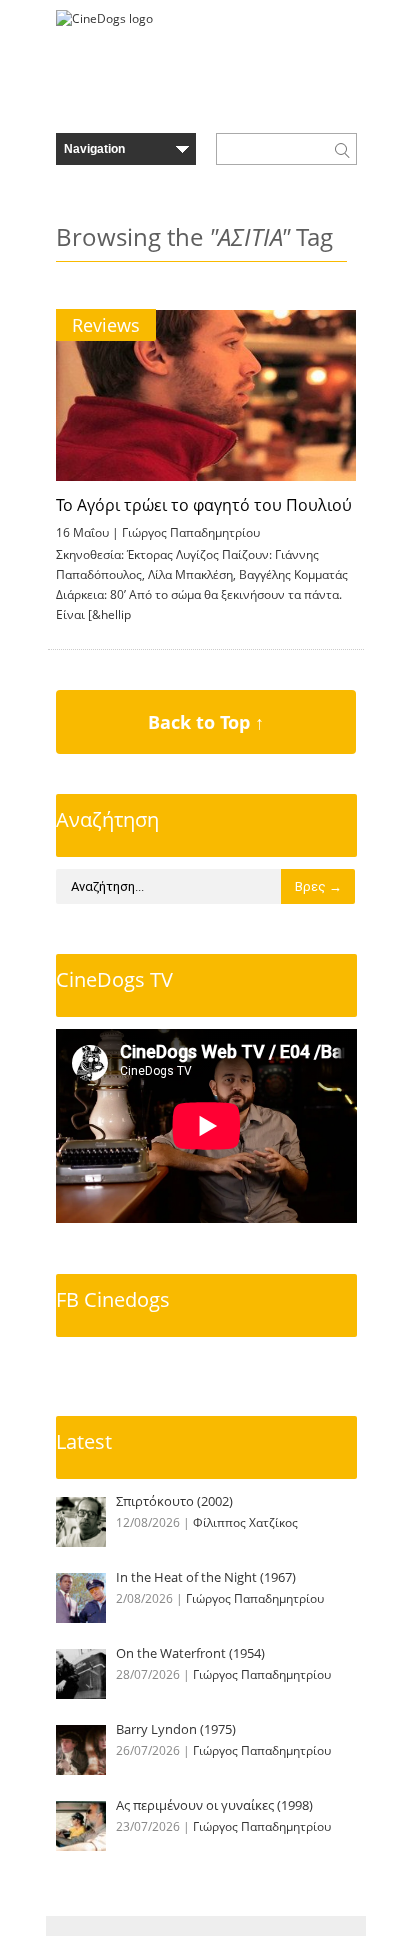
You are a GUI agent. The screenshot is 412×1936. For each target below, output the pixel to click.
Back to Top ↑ (206, 722)
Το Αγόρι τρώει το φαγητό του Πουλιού (204, 505)
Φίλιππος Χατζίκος (245, 1522)
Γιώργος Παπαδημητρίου (191, 532)
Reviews (106, 325)
